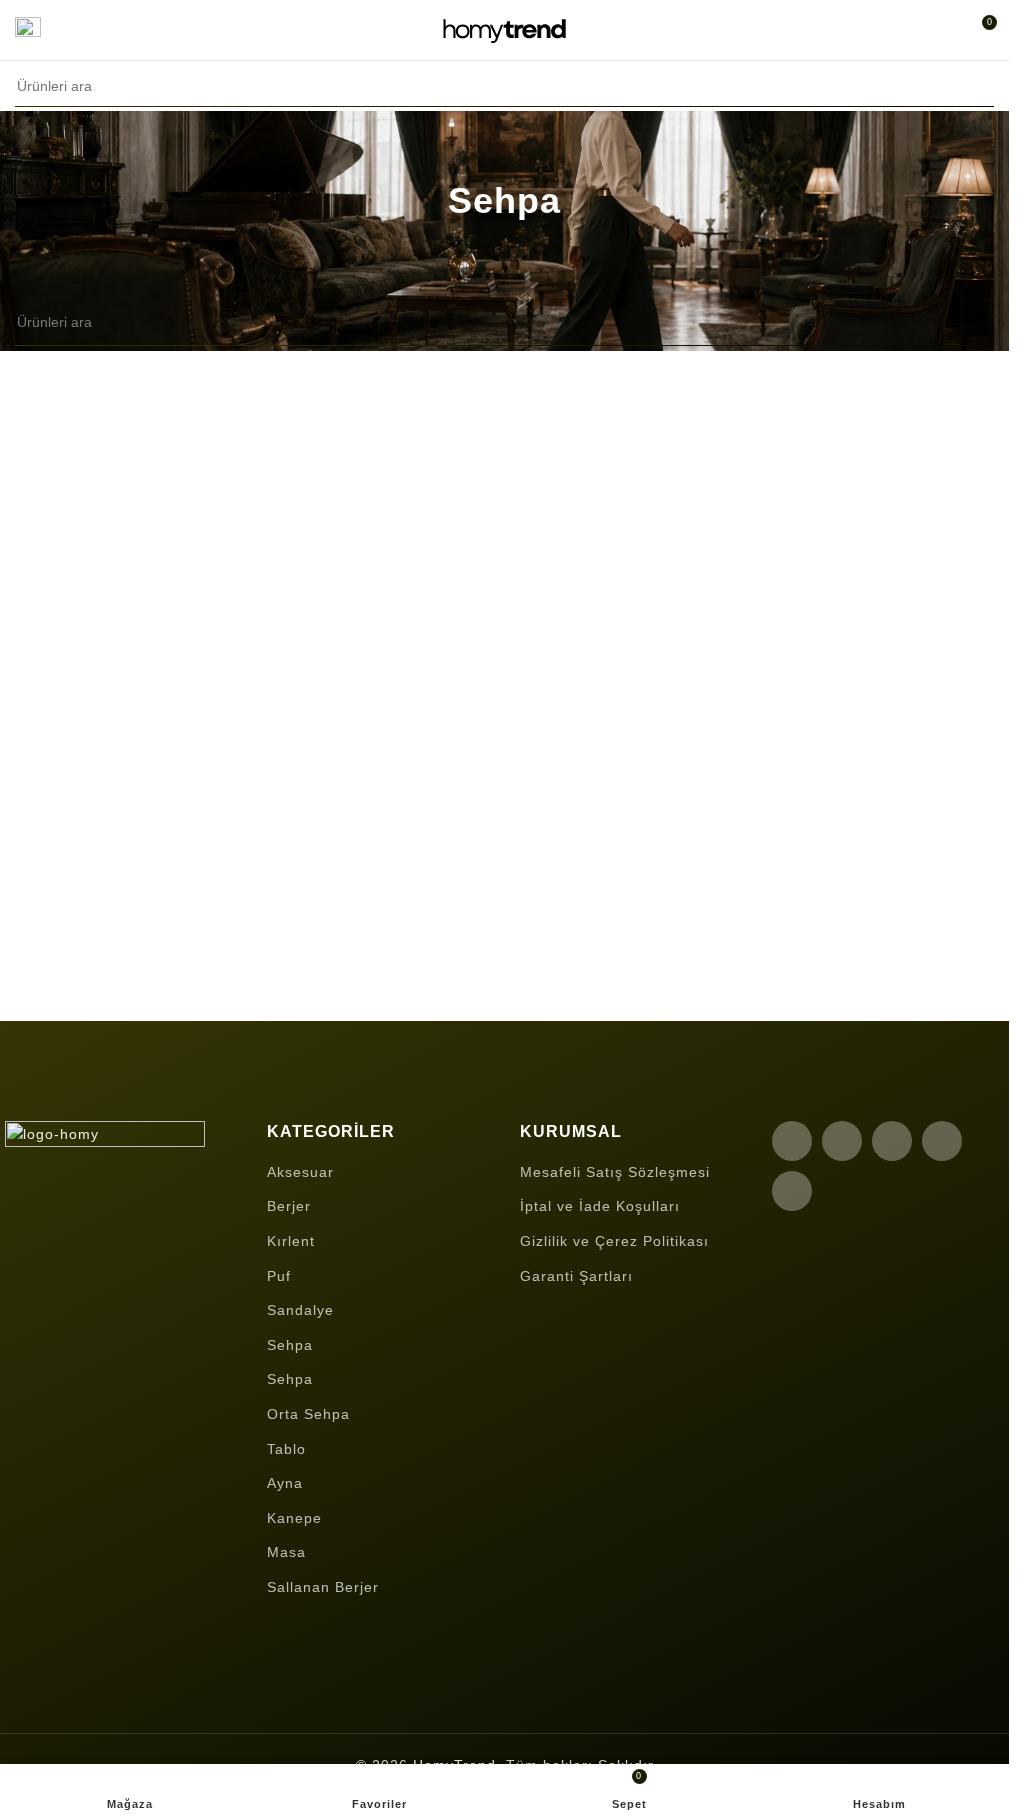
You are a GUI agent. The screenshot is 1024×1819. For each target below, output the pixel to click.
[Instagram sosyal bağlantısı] (892, 1141)
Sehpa (290, 1345)
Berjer (289, 1206)
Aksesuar (300, 1172)
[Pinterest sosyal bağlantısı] (792, 1191)
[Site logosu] (505, 29)
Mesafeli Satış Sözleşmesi (615, 1172)
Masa (286, 1552)
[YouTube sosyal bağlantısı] (942, 1141)
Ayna (285, 1483)
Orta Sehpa (308, 1414)
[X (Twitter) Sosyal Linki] (842, 1141)
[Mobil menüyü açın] (28, 30)
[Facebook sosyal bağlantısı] (792, 1141)
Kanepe (294, 1518)
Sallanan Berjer (323, 1587)
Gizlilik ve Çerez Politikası (614, 1241)
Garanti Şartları (576, 1276)
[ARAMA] (973, 86)
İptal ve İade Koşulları (600, 1206)
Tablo (286, 1449)
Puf (279, 1276)
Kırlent (291, 1241)
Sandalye (300, 1310)
